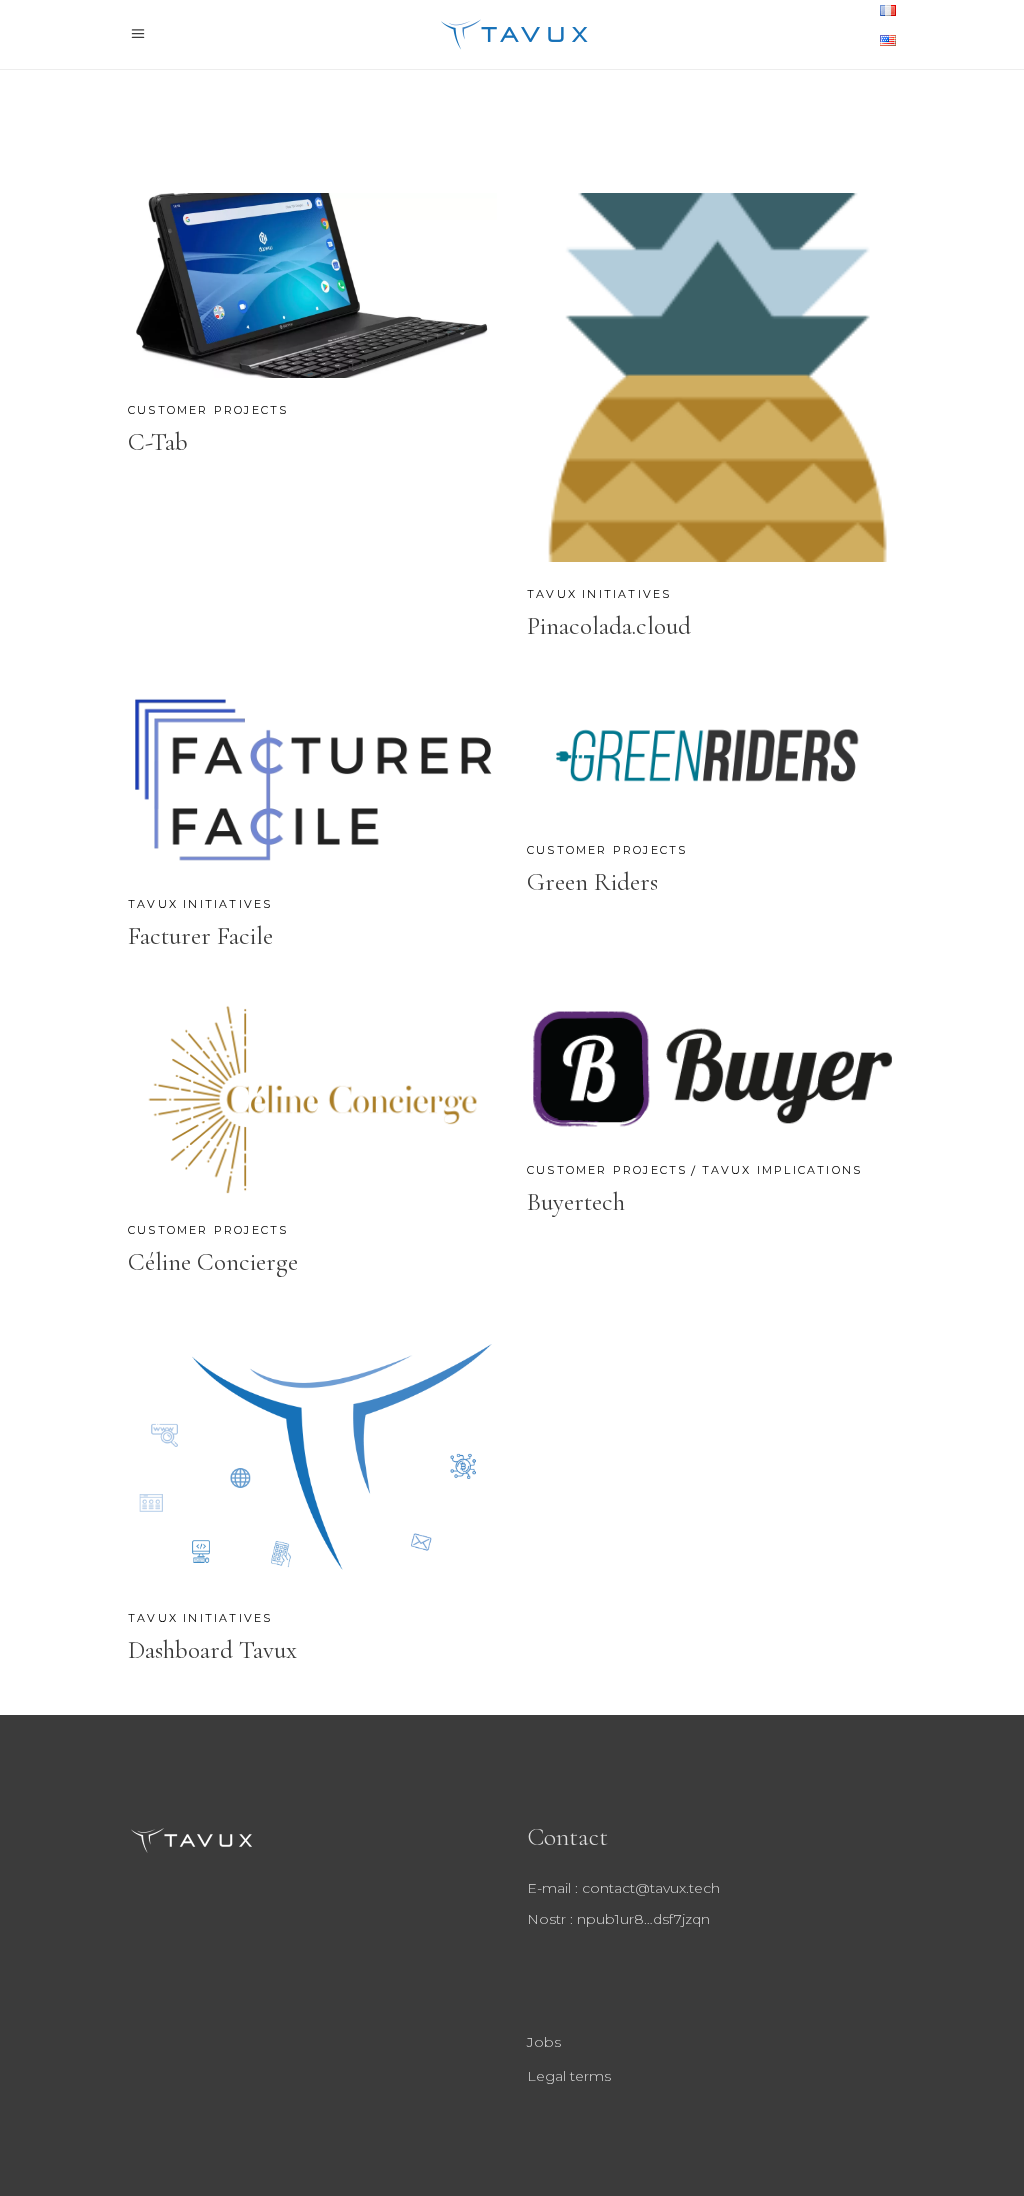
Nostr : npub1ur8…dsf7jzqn (618, 1919)
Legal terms (569, 2076)
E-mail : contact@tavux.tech (623, 1888)
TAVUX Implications (782, 1170)
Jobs (544, 2042)
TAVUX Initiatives (599, 594)
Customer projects (208, 410)
